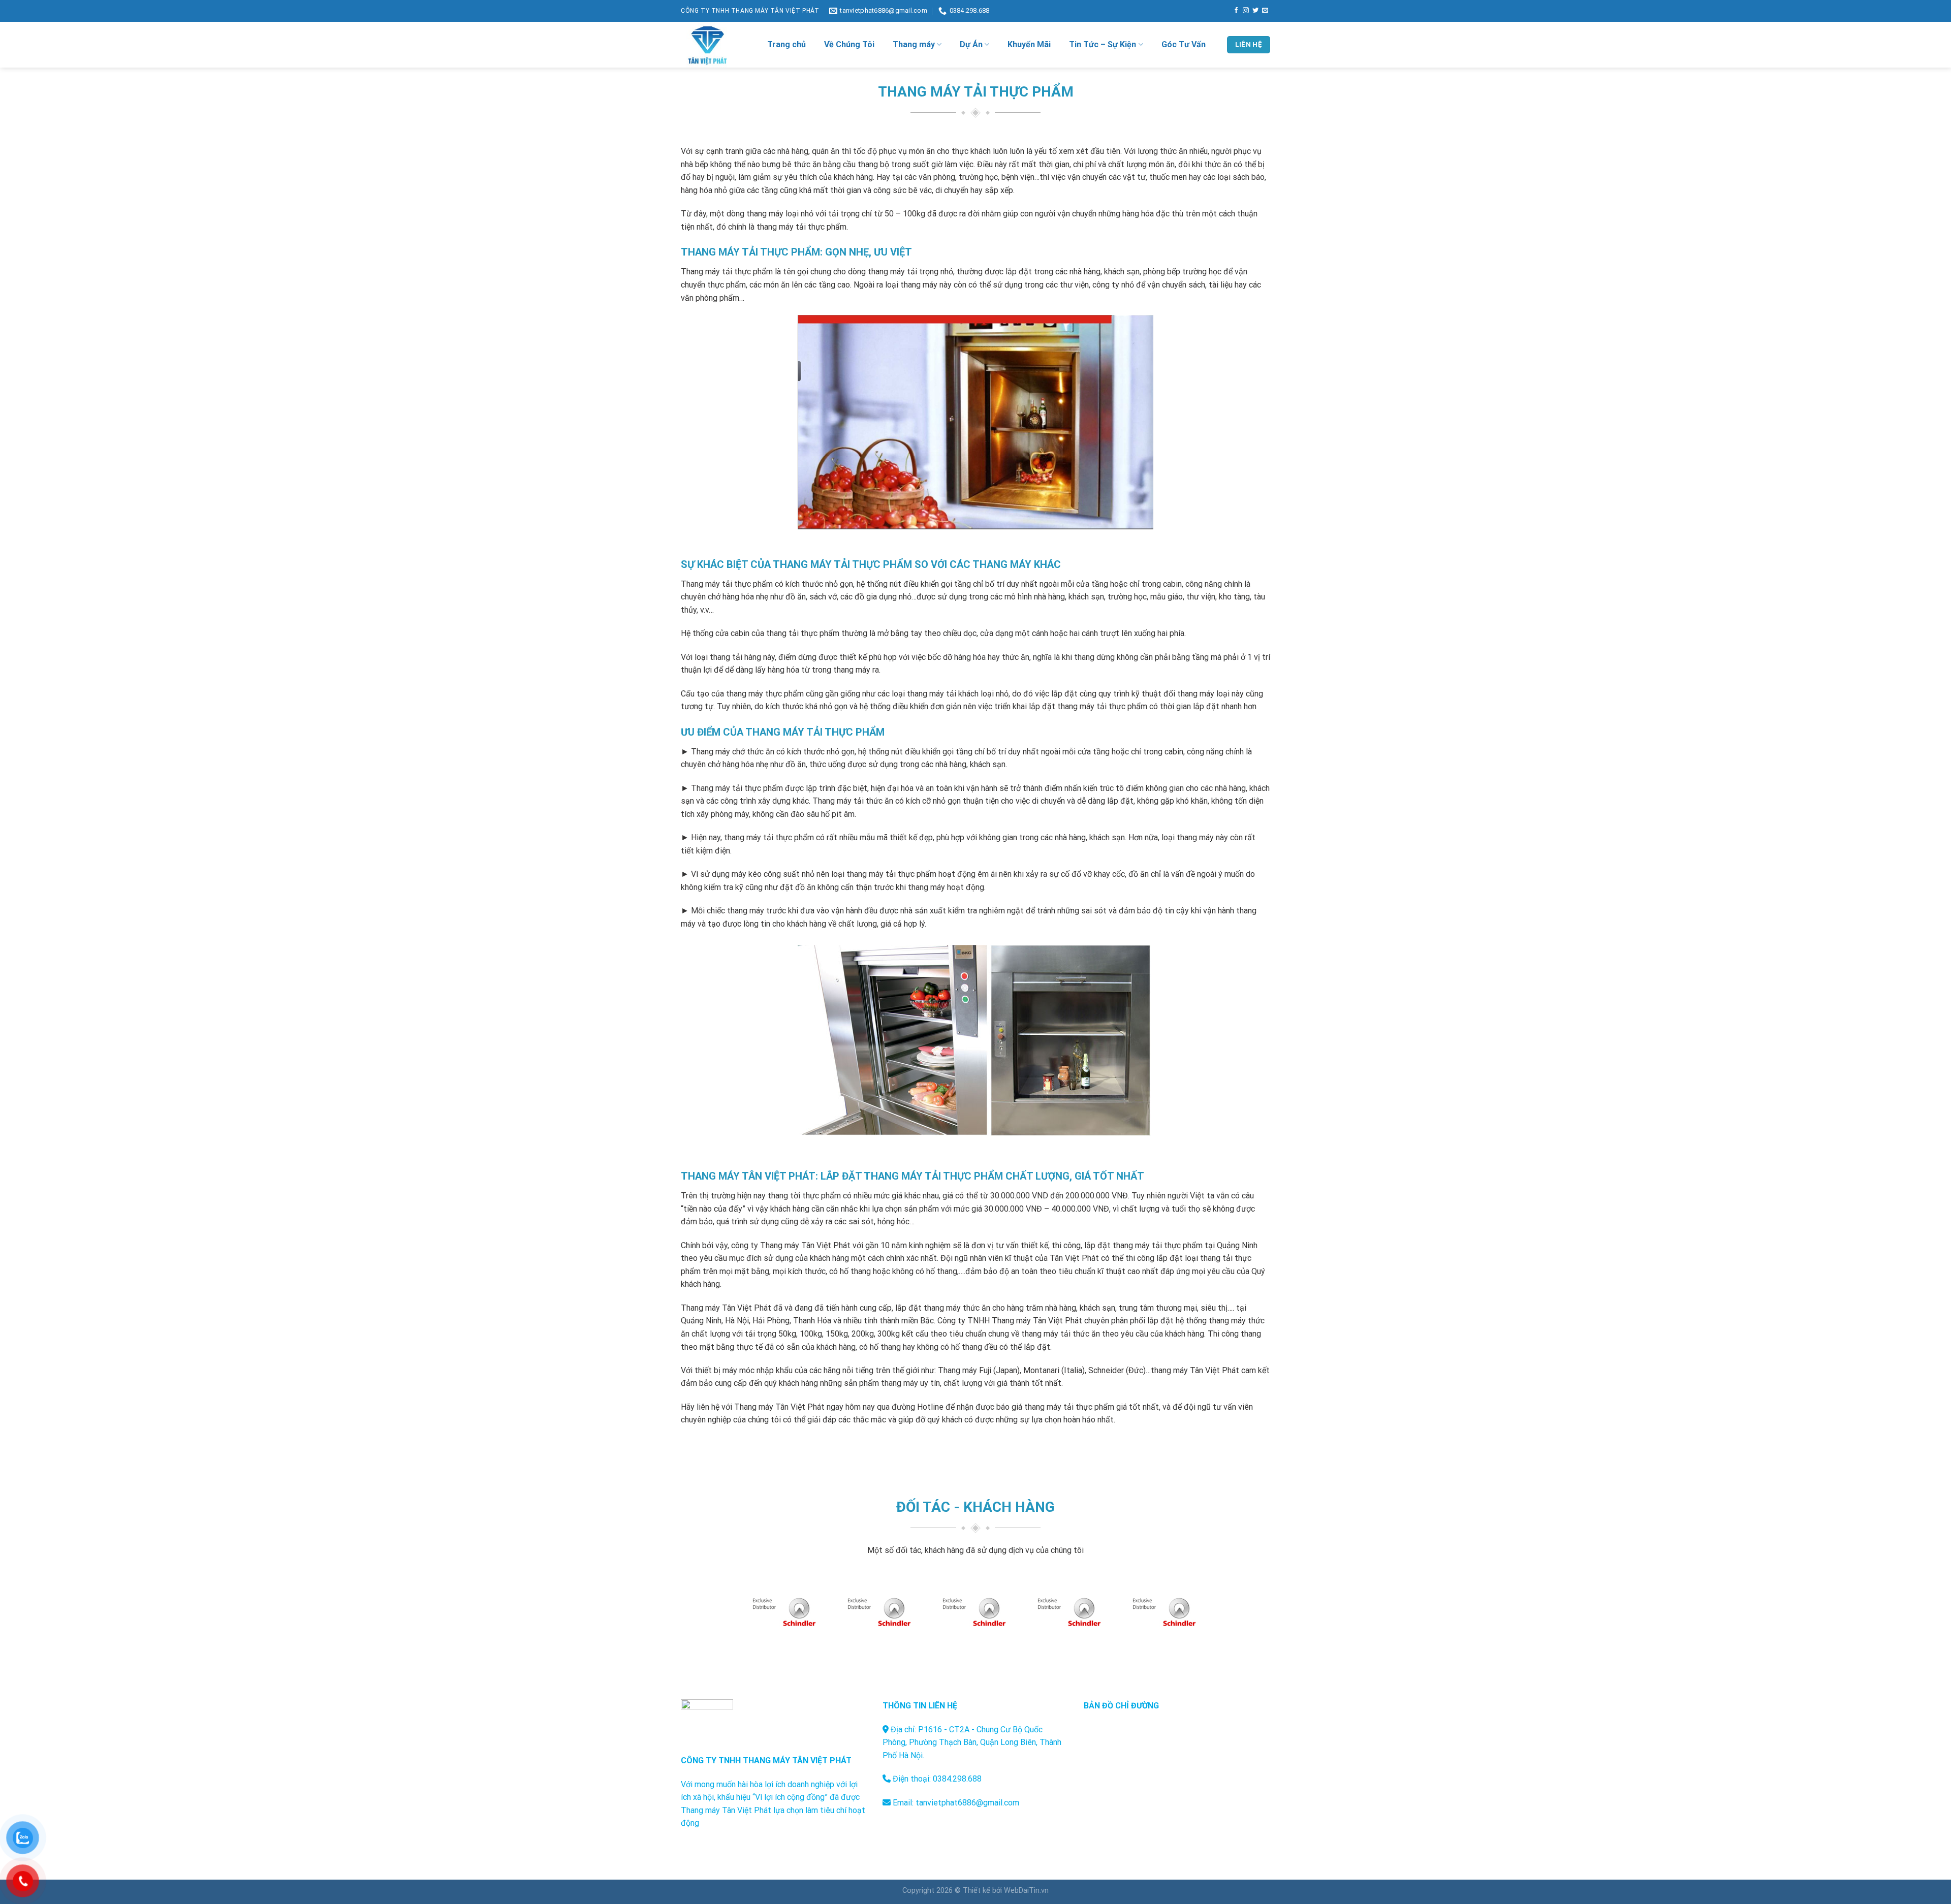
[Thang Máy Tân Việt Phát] (716, 45)
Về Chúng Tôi (849, 44)
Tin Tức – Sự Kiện (1103, 44)
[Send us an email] (1265, 11)
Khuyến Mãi (1029, 44)
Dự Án (971, 44)
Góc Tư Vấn (1184, 44)
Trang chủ (786, 44)
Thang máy (914, 44)
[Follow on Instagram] (1246, 11)
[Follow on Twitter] (1255, 11)
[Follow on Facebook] (1236, 11)
